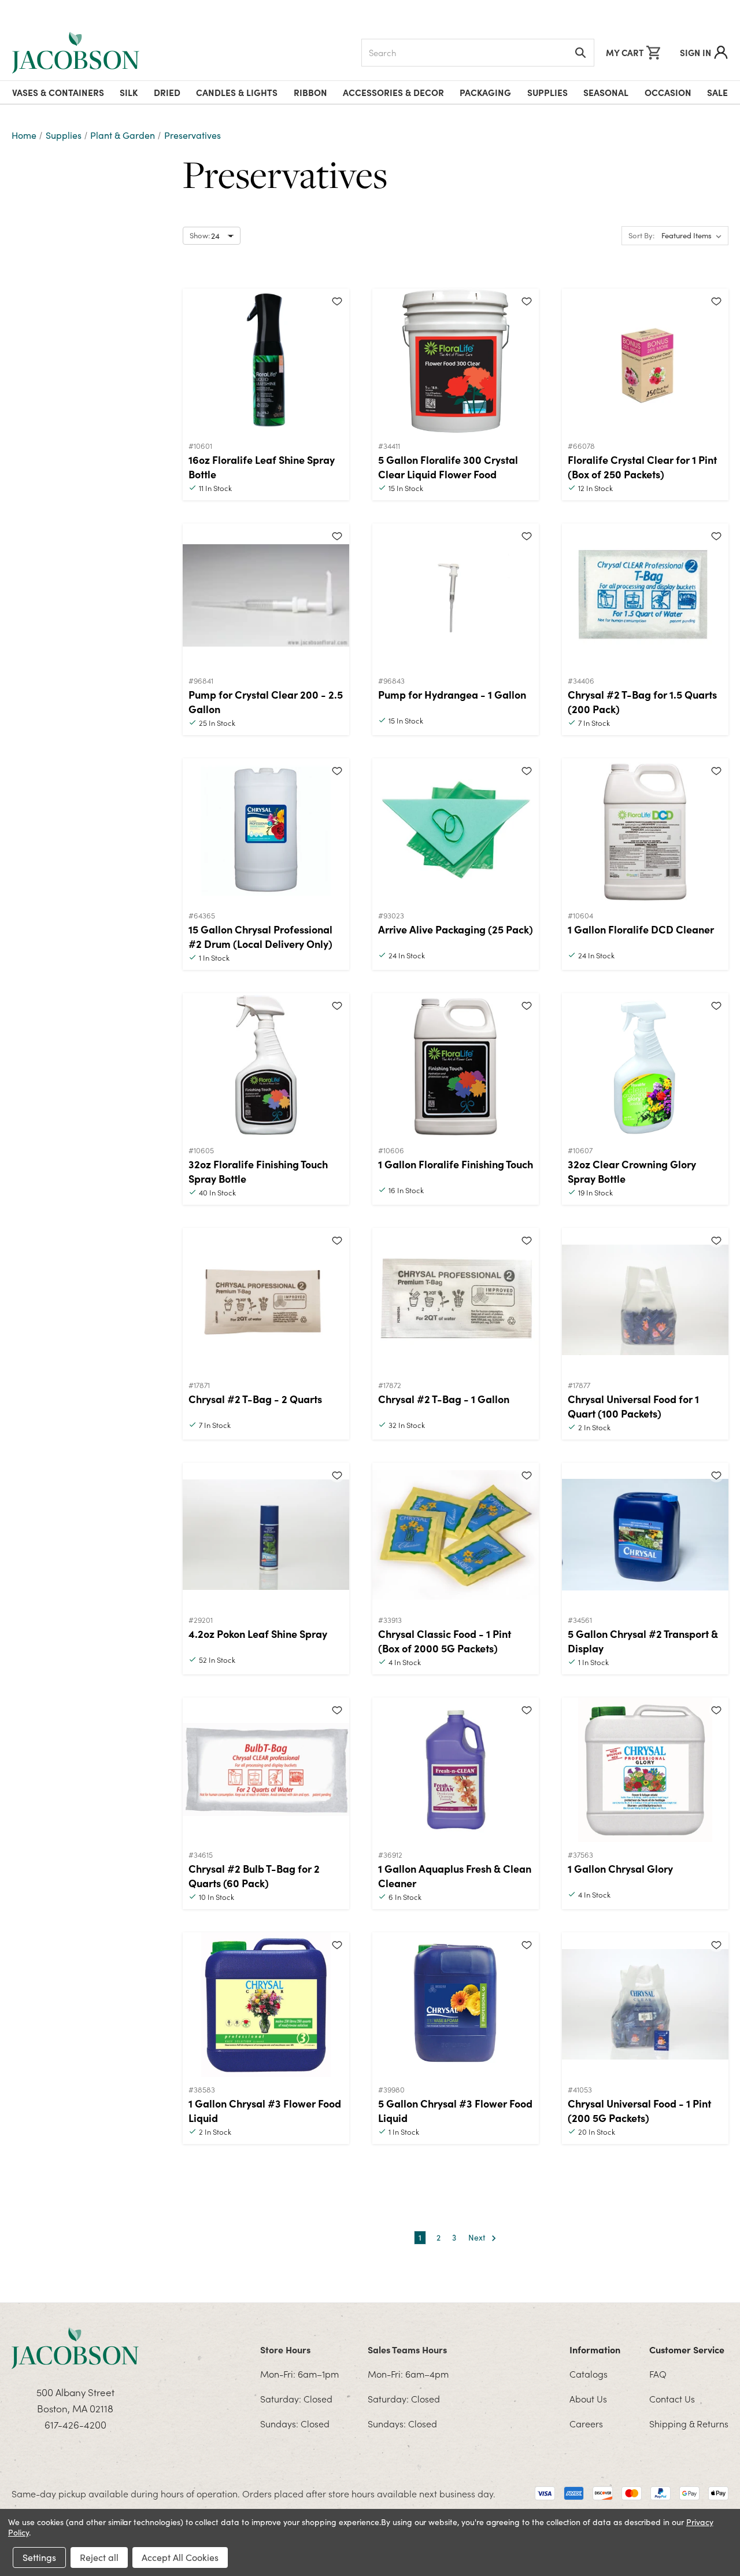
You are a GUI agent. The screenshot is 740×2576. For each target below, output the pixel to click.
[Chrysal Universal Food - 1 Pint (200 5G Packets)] (645, 2005)
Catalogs (589, 2374)
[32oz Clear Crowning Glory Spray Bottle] (645, 1065)
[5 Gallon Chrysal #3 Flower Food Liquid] (456, 2005)
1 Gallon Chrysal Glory (620, 1868)
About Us (588, 2398)
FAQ (658, 2374)
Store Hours (285, 2349)
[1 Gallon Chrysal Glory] (645, 1770)
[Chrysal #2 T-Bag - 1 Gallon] (456, 1300)
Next (478, 2237)
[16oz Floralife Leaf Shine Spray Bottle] (266, 361)
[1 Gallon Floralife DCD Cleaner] (645, 831)
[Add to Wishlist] (337, 301)
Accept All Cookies (180, 2557)
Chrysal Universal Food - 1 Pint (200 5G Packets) (639, 2110)
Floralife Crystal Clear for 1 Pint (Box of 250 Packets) (642, 467)
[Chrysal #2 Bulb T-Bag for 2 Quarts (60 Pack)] (266, 1770)
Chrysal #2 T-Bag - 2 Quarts (255, 1399)
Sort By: (641, 235)
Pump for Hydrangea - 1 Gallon (452, 694)
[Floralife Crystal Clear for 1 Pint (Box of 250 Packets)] (645, 361)
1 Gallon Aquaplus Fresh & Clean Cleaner (455, 1876)
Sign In (695, 52)
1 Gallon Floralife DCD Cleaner (641, 929)
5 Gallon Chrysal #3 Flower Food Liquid (455, 2110)
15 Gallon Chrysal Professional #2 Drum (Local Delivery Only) (260, 936)
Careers (586, 2423)
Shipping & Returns (689, 2423)
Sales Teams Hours (407, 2349)
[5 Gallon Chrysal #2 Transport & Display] (645, 1535)
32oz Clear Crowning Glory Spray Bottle (632, 1171)
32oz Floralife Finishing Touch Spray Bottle (258, 1171)
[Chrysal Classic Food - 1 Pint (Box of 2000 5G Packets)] (456, 1535)
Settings (39, 2557)
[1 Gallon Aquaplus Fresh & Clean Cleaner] (456, 1770)
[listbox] (694, 236)
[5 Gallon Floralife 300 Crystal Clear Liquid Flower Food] (456, 361)
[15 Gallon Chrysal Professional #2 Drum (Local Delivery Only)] (266, 831)
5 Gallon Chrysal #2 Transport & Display (643, 1641)
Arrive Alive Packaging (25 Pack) (456, 929)
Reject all (99, 2557)
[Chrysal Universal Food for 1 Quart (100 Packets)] (645, 1300)
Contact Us (672, 2398)
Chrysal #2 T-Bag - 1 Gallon (444, 1399)
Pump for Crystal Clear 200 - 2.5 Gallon (266, 702)
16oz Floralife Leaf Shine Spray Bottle (262, 467)
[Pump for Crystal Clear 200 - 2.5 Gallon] (266, 596)
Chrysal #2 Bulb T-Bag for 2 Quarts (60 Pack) (254, 1876)
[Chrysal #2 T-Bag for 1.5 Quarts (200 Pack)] (645, 596)
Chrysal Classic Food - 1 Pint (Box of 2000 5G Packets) (445, 1641)
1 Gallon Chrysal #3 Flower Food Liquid (265, 2110)
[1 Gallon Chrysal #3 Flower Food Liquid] (266, 2005)
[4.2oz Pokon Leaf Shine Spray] (266, 1535)
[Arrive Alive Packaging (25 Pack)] (456, 831)
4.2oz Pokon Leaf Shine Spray (258, 1634)
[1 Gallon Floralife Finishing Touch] (456, 1065)
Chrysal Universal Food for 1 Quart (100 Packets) (633, 1406)
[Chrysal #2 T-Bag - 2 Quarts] (266, 1300)
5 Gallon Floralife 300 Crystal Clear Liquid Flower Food (448, 467)
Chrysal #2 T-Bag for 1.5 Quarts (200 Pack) (642, 702)
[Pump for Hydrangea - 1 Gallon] (456, 596)
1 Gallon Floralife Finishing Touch (456, 1164)
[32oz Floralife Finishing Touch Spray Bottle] (266, 1065)
